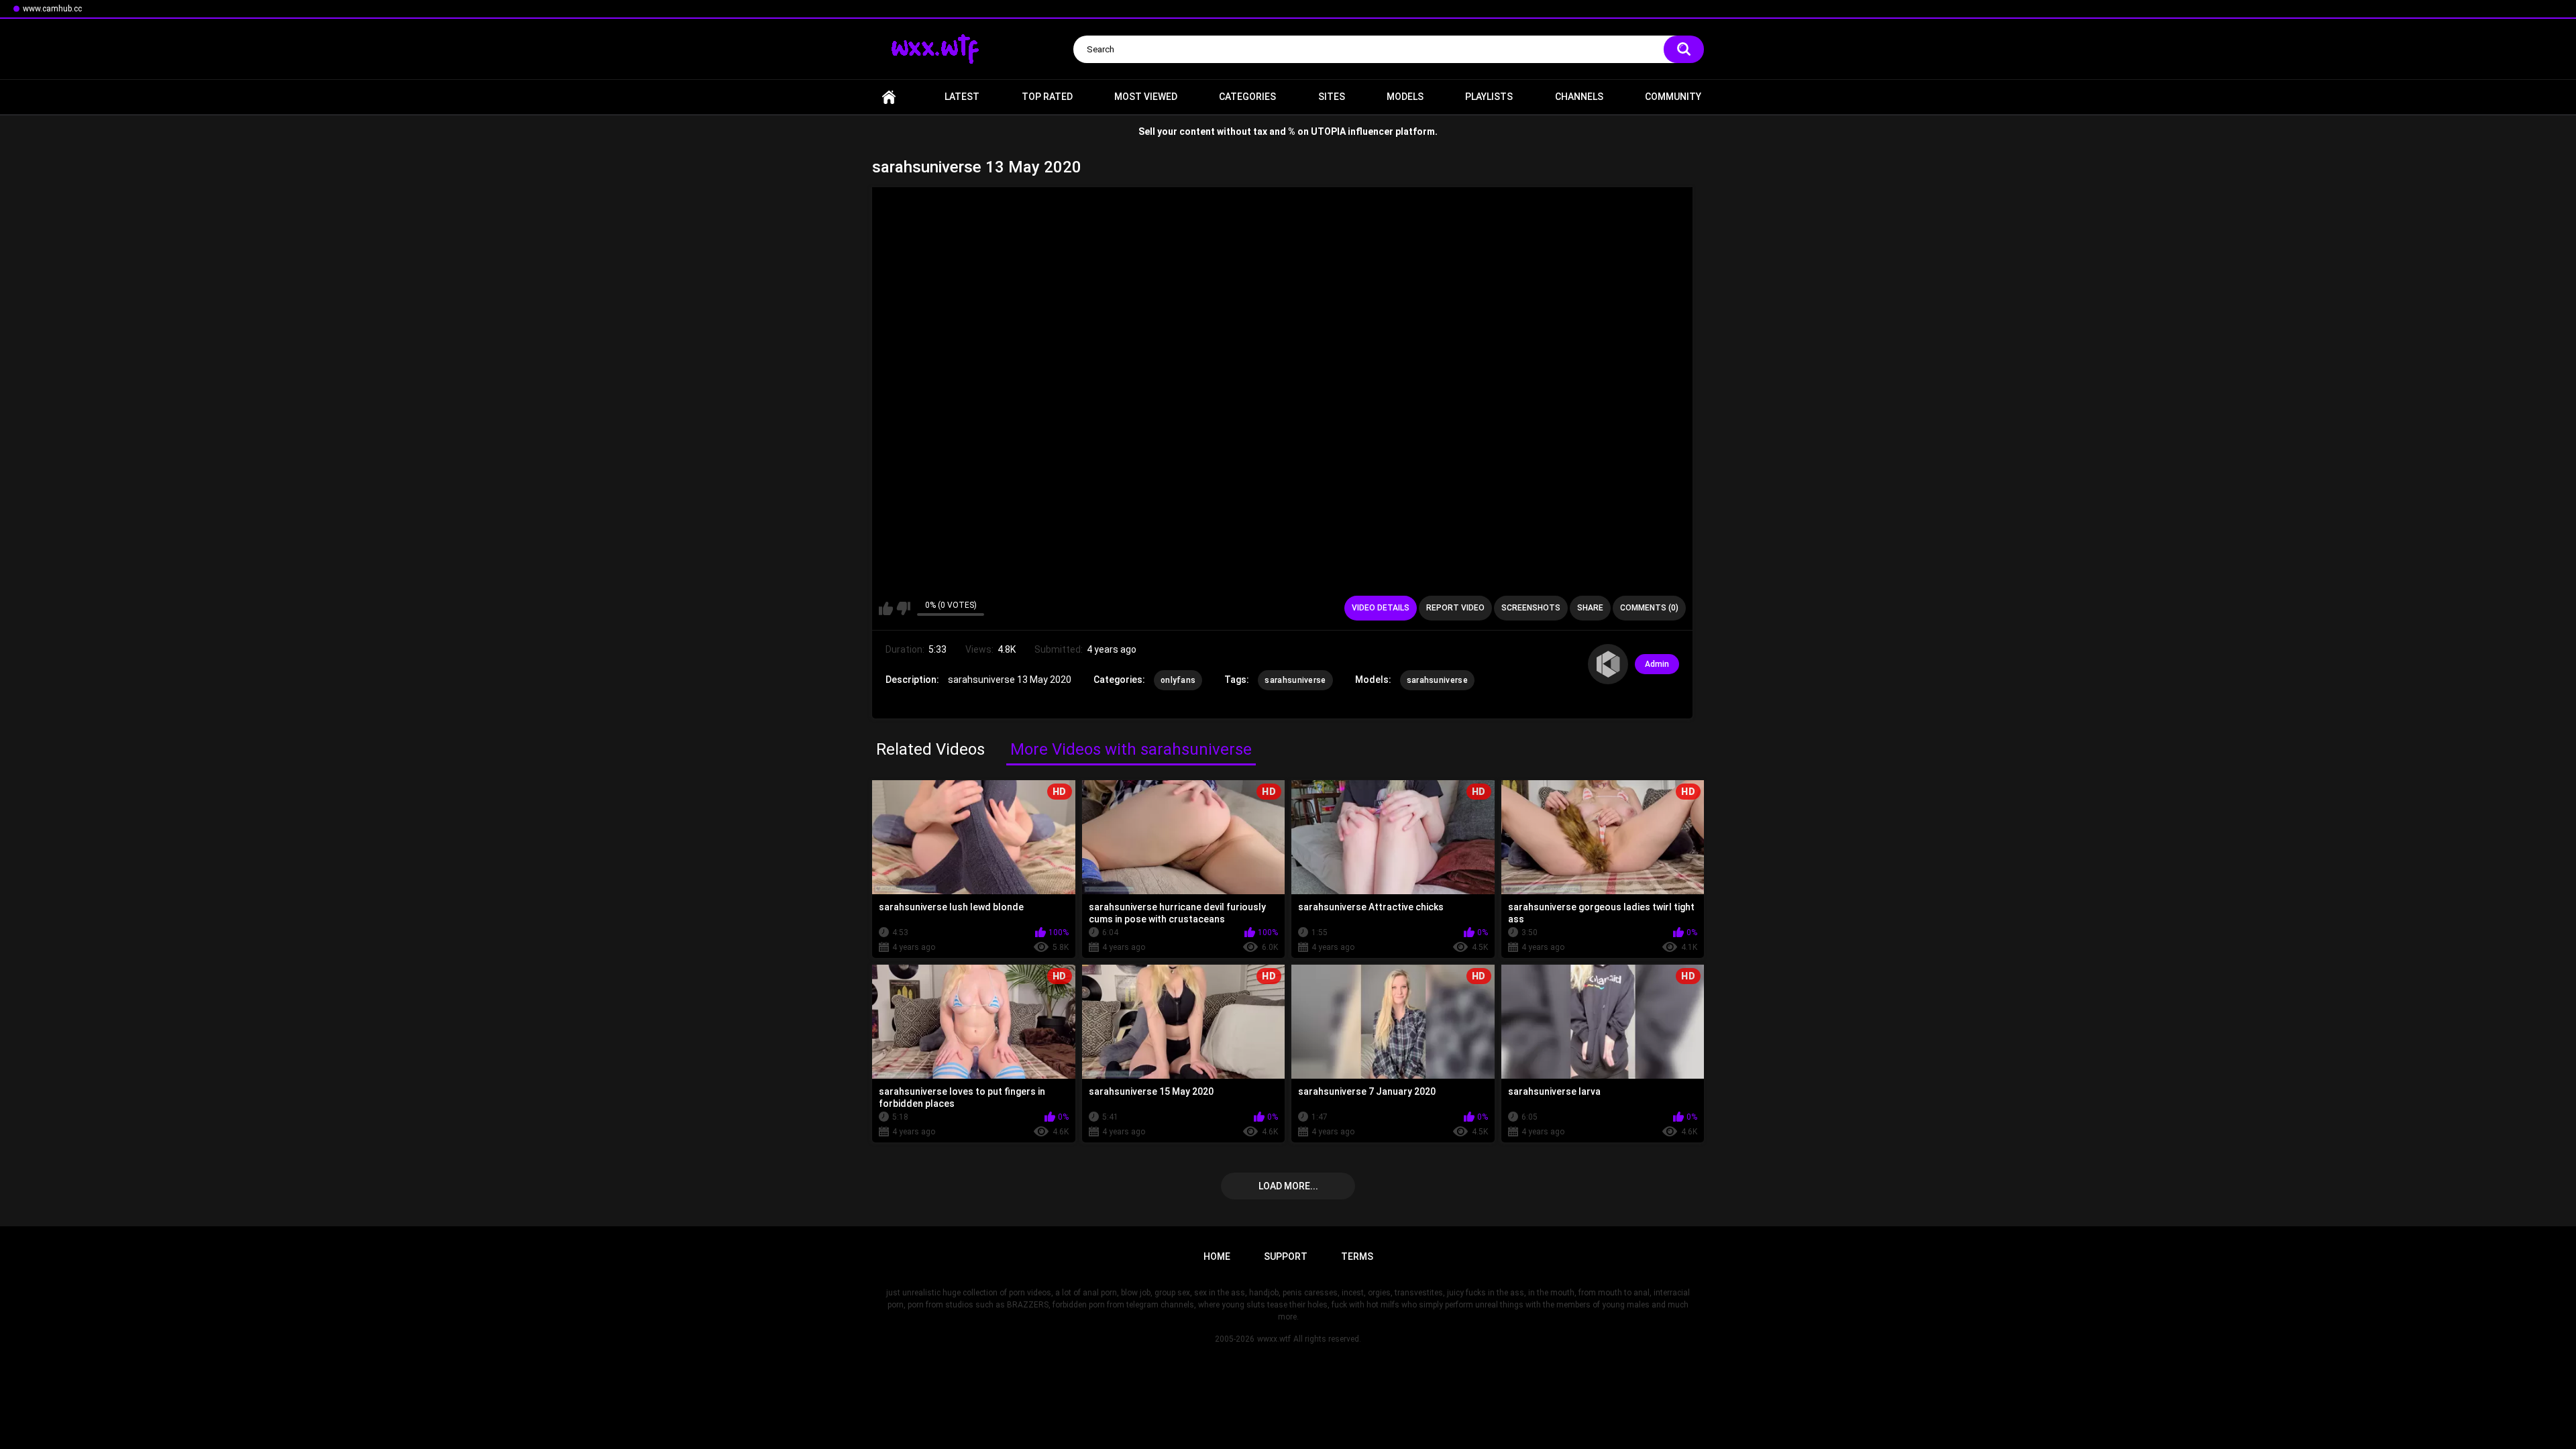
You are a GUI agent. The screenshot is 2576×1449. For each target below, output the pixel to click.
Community (1673, 97)
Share (1590, 608)
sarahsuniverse (1295, 680)
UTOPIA (1328, 131)
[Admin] (1608, 664)
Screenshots (1531, 608)
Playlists (1489, 97)
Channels (1579, 97)
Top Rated (1047, 97)
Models (1405, 97)
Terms (1357, 1256)
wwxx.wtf (1274, 1339)
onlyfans (1178, 680)
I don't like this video (903, 608)
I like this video (886, 608)
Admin (1657, 664)
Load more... (1288, 1186)
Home (889, 97)
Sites (1332, 97)
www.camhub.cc (52, 9)
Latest (962, 97)
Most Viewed (1146, 97)
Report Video (1455, 608)
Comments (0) (1649, 608)
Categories (1247, 97)
